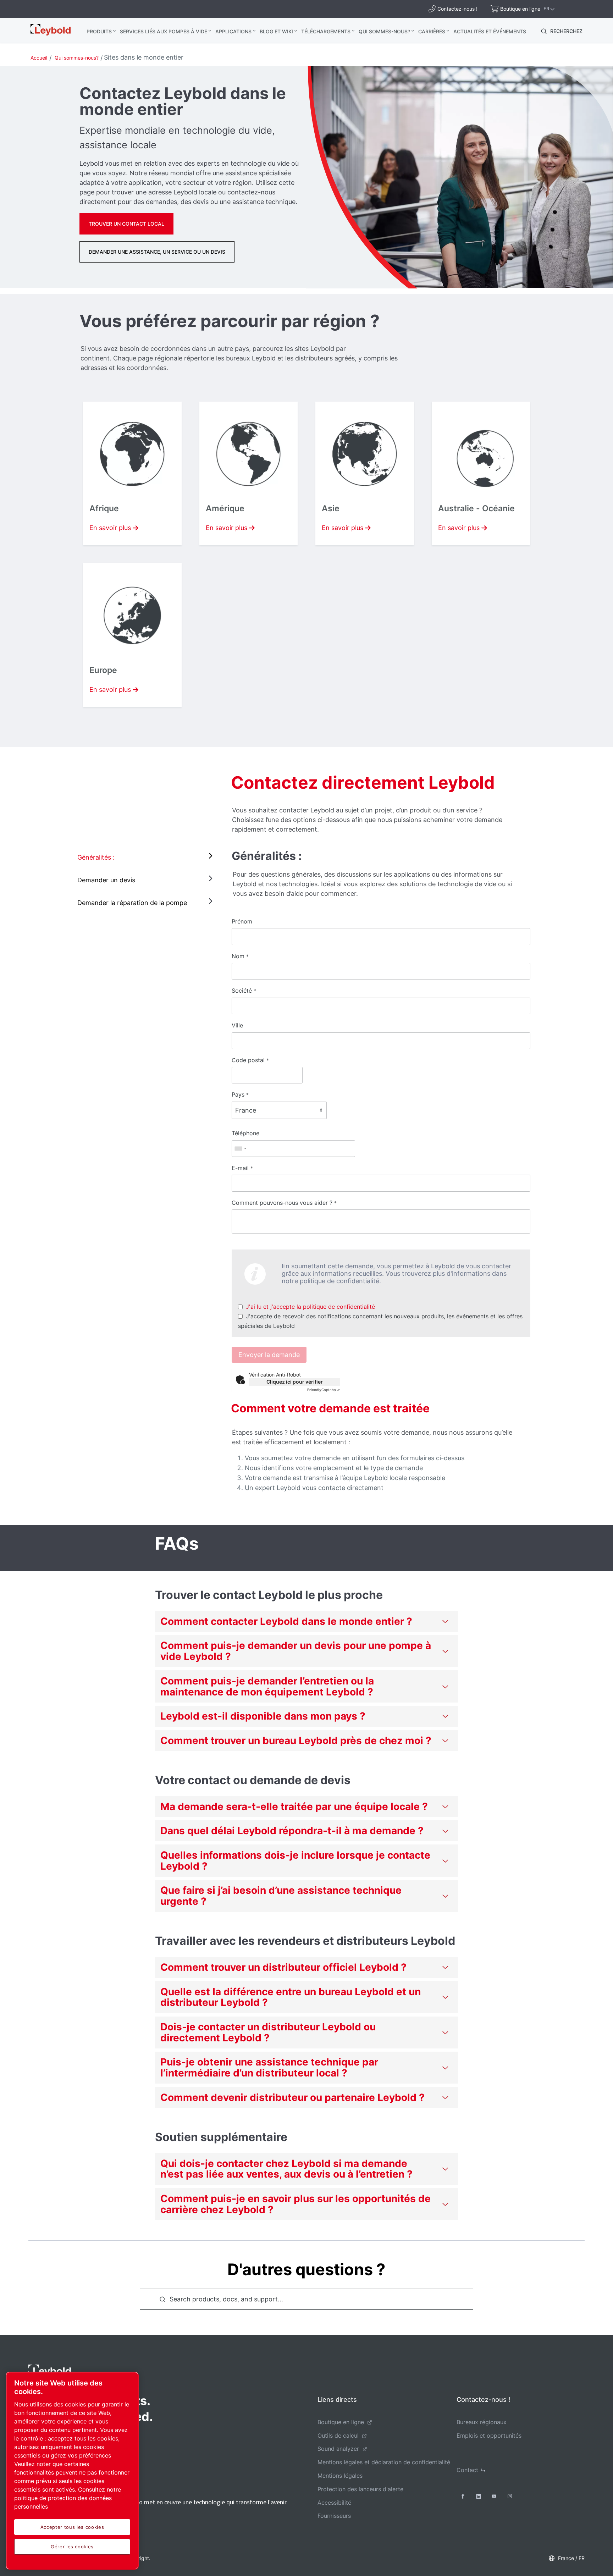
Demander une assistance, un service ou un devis (157, 252)
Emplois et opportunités (489, 2436)
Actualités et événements (490, 31)
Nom (240, 956)
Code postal (250, 1060)
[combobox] (240, 1149)
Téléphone (245, 1133)
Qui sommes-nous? (384, 31)
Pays (240, 1094)
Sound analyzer (338, 2449)
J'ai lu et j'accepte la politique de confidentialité (310, 1307)
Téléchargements (326, 31)
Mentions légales (340, 2476)
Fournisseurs (334, 2516)
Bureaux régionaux (482, 2422)
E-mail (242, 1168)
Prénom (242, 921)
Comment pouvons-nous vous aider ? (284, 1203)
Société (244, 991)
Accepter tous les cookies (72, 2527)
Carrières (432, 31)
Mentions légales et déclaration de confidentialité (384, 2462)
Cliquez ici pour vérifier (295, 1382)
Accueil (39, 58)
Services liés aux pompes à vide (164, 31)
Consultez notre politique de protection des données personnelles (68, 2498)
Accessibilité (334, 2503)
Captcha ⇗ (324, 1390)
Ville (237, 1025)
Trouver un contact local (126, 224)
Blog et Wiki (276, 31)
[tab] (147, 857)
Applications (233, 31)
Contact (467, 2470)
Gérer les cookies (72, 2547)
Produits (99, 31)
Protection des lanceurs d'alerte (360, 2489)
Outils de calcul (338, 2436)
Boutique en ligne (341, 2422)
